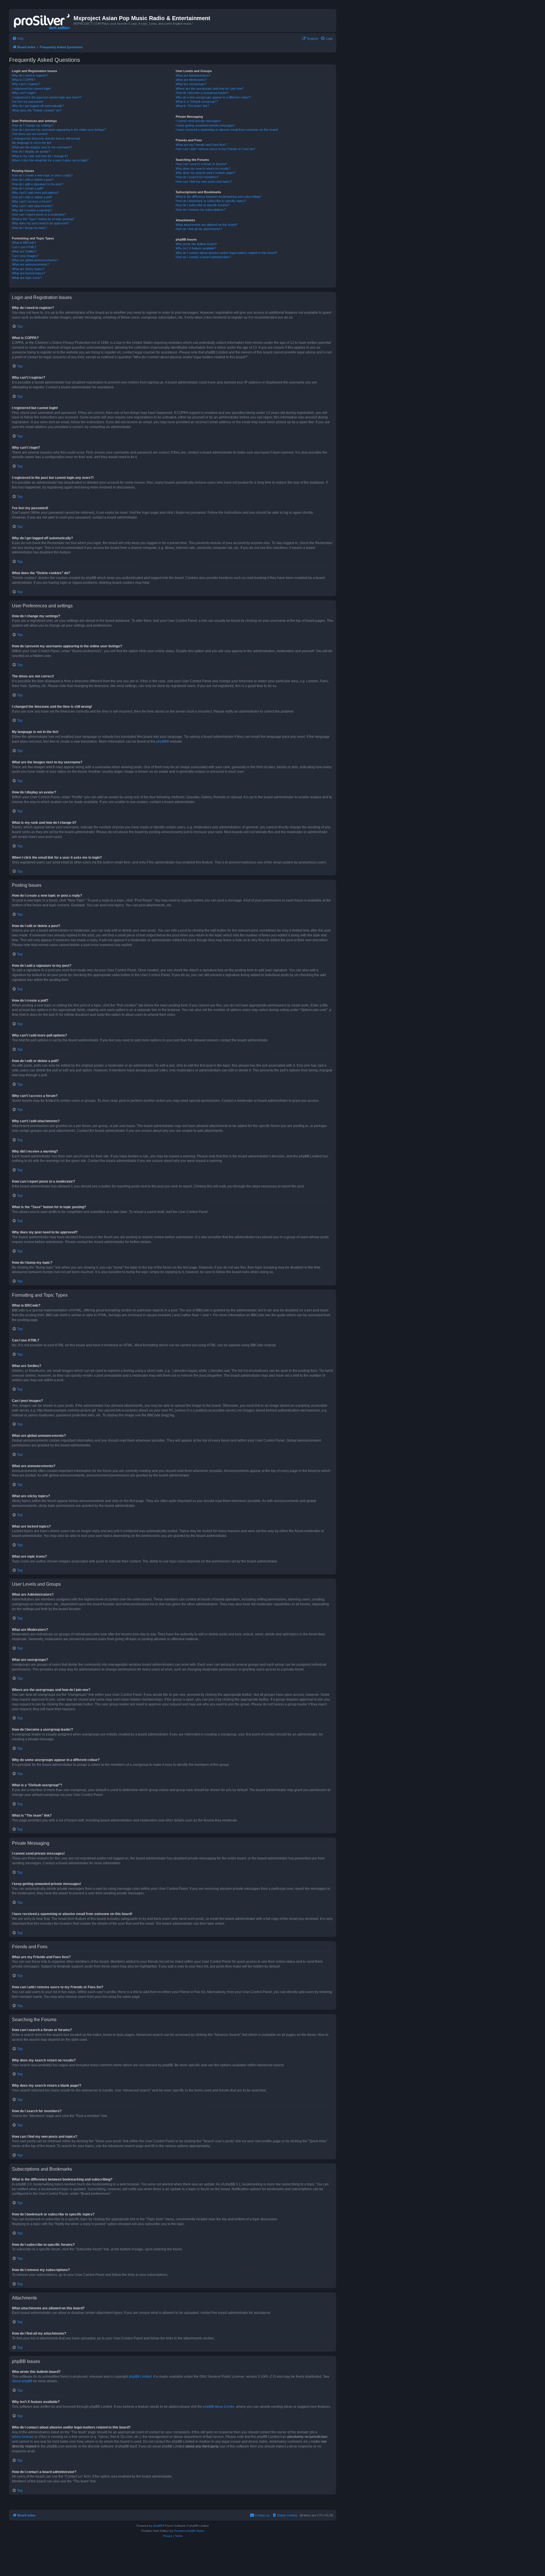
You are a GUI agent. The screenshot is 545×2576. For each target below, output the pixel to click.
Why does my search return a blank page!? (206, 173)
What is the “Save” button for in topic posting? (43, 219)
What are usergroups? (191, 84)
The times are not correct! (30, 134)
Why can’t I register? (26, 84)
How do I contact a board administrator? (203, 257)
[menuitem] (18, 39)
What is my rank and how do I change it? (40, 156)
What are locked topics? (29, 273)
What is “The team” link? (192, 106)
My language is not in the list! (32, 143)
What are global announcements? (35, 260)
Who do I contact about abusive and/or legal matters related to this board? (226, 253)
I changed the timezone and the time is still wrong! (46, 138)
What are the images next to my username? (42, 147)
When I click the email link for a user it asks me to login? (50, 160)
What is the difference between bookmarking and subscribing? (218, 197)
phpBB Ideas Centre (219, 2407)
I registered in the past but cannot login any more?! (47, 97)
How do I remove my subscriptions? (201, 210)
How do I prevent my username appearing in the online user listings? (59, 130)
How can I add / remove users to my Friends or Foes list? (215, 149)
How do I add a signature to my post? (38, 184)
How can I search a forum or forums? (202, 164)
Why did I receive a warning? (32, 210)
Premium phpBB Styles (189, 2531)
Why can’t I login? (24, 93)
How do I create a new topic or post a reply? (42, 175)
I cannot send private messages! (198, 121)
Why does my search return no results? (203, 168)
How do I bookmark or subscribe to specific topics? (211, 201)
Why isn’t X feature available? (196, 248)
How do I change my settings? (33, 125)
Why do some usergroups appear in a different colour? (213, 97)
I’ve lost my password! (27, 102)
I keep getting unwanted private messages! (205, 125)
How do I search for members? (197, 177)
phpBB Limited (140, 2377)
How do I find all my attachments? (199, 229)
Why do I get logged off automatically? (38, 106)
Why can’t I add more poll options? (35, 193)
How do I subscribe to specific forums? (203, 205)
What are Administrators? (193, 75)
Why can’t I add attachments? (32, 206)
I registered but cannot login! (31, 89)
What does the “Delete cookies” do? (37, 110)
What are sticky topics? (28, 269)
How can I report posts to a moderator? (39, 214)
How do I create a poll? (28, 188)
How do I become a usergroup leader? (202, 93)
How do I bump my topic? (29, 228)
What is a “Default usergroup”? (197, 102)
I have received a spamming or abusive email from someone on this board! (227, 130)
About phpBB (22, 2381)
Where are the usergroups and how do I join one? (210, 89)
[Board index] (42, 20)
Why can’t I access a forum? (32, 201)
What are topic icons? (27, 278)
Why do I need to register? (30, 75)
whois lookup (22, 2437)
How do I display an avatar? (31, 151)
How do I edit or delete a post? (33, 180)
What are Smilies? (24, 251)
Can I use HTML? (24, 247)
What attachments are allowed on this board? (207, 225)
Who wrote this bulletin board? (196, 244)
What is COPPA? (24, 80)
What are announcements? (31, 264)
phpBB (161, 742)
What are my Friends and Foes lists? (201, 145)
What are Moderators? (191, 80)
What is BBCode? (24, 243)
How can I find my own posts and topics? (204, 182)
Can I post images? (25, 256)
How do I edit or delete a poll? (32, 197)
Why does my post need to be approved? (40, 223)
